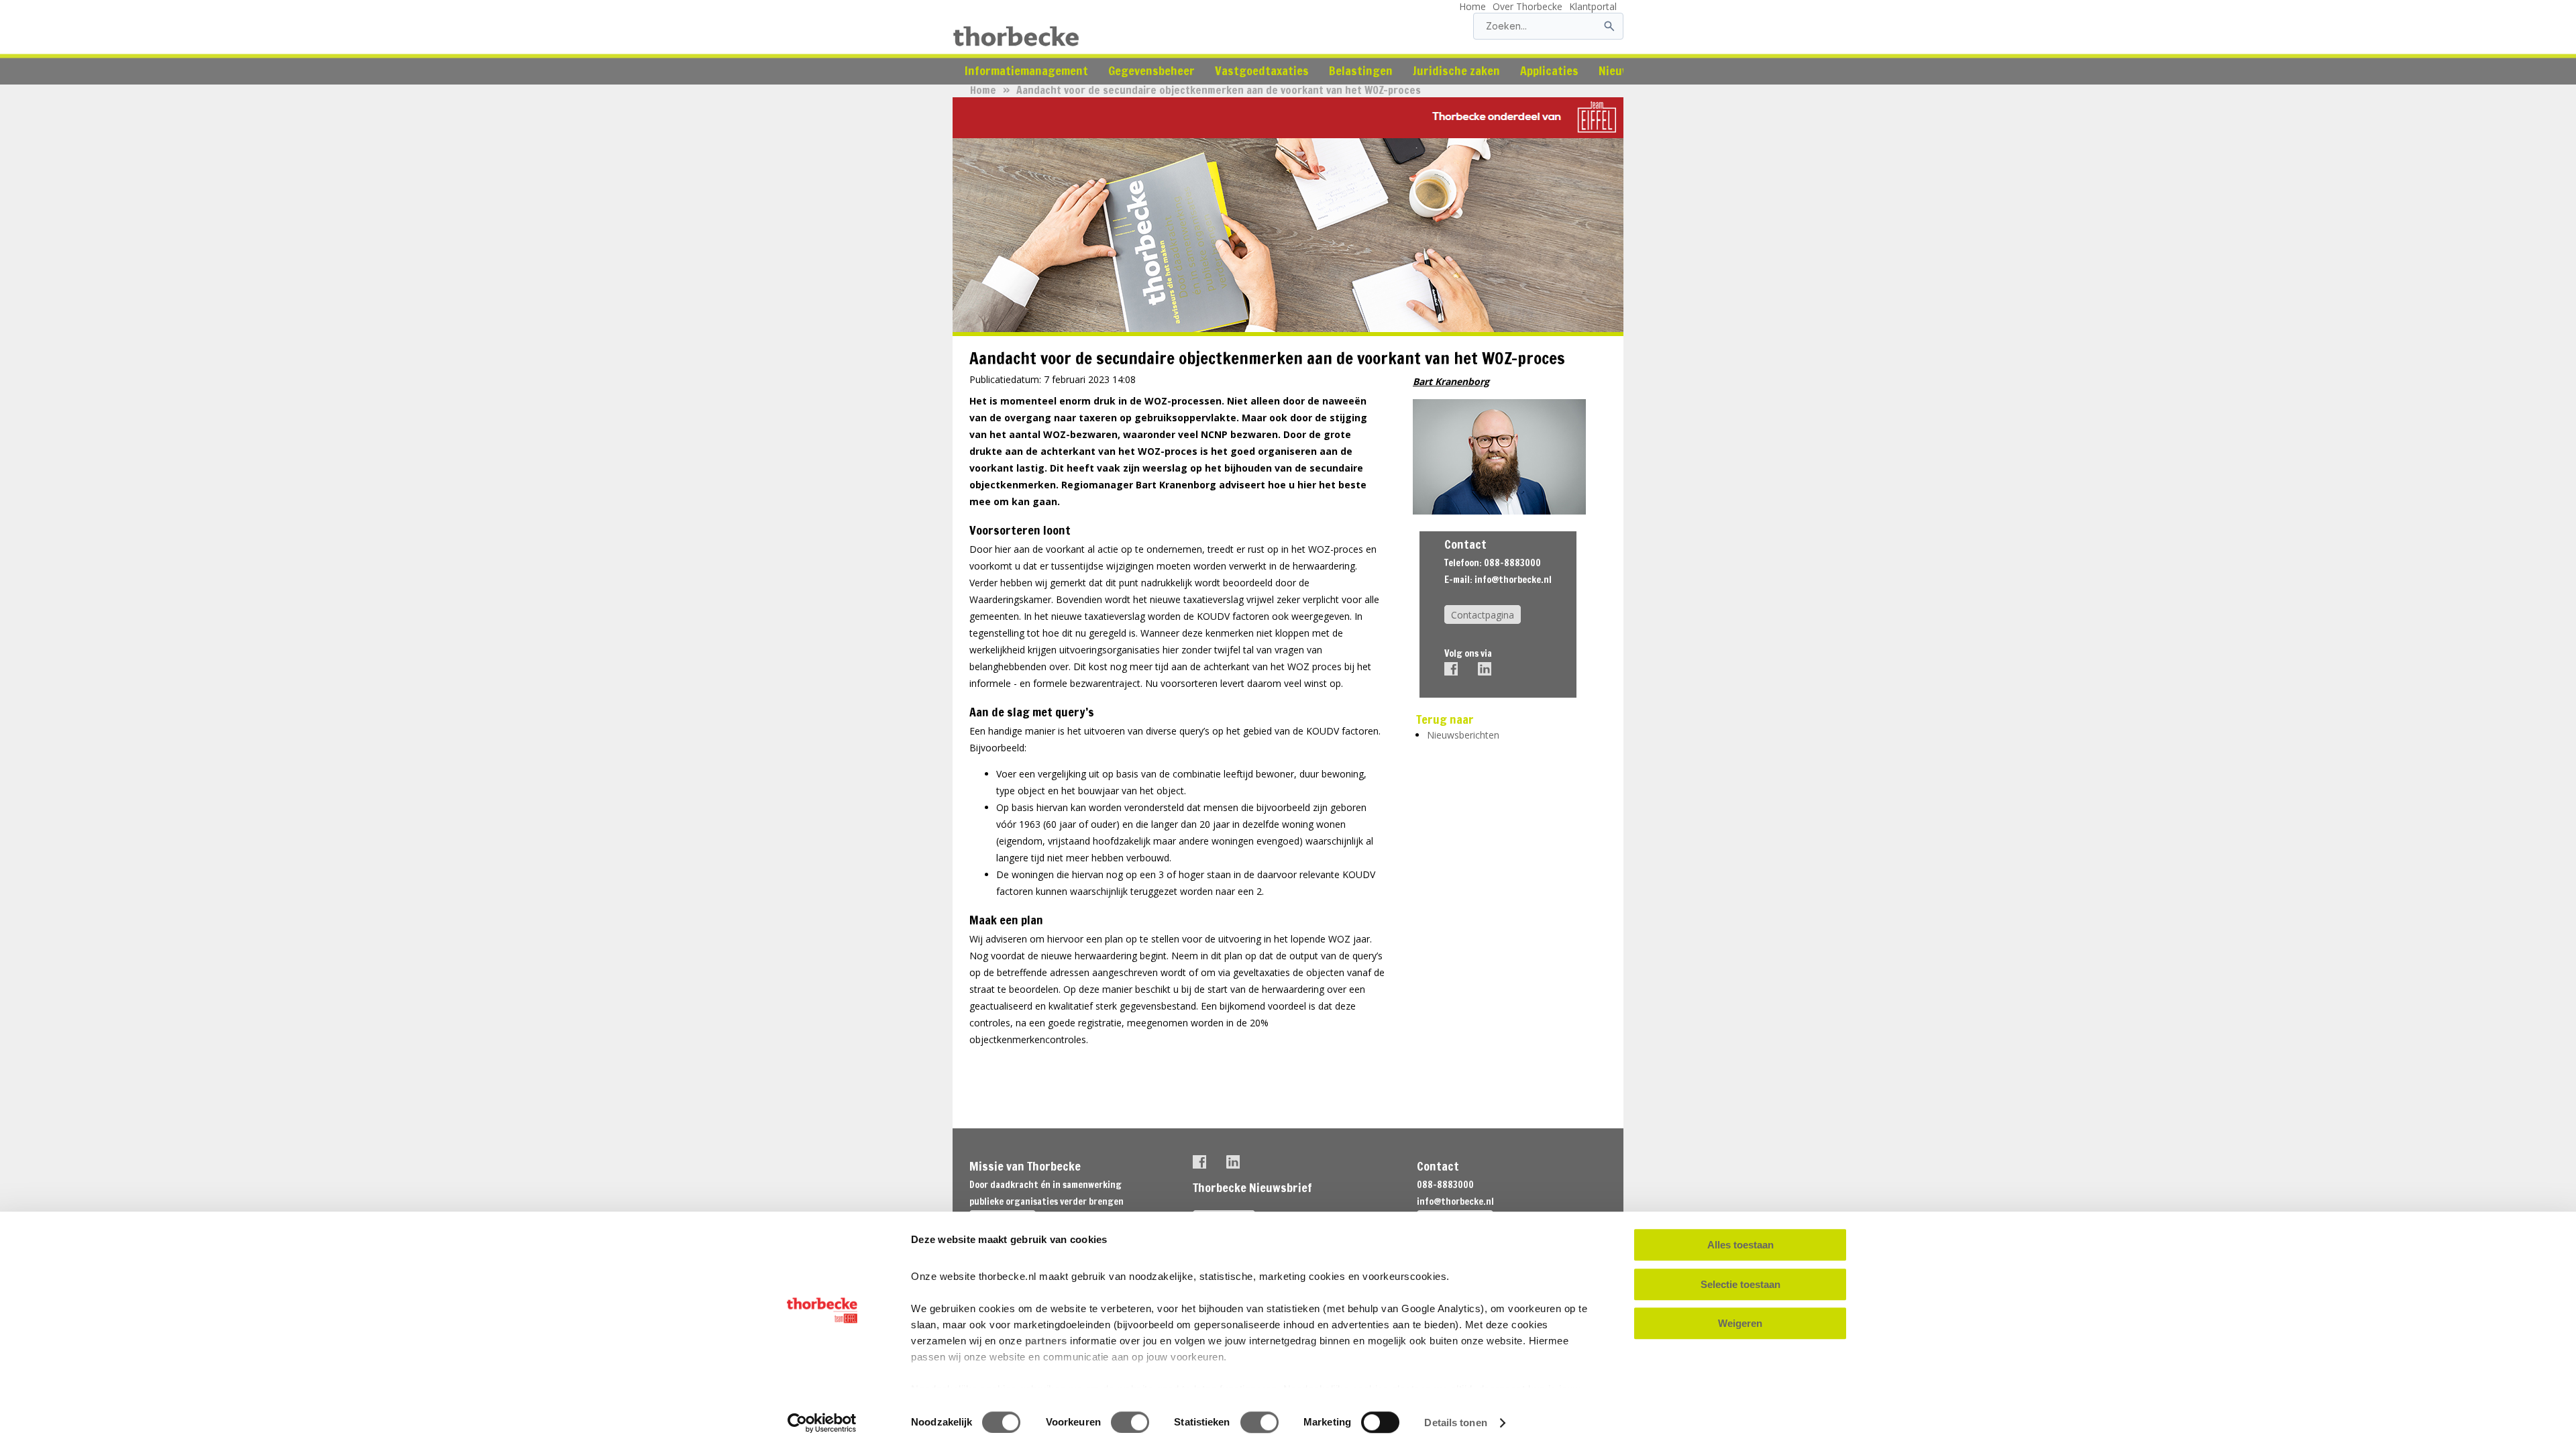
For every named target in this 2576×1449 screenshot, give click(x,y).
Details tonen (1455, 1423)
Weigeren (1740, 1323)
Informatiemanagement (1026, 70)
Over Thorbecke (1527, 6)
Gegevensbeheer (1151, 70)
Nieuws (1617, 70)
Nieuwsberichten (1463, 735)
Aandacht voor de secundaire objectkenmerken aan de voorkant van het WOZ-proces (1219, 90)
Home (1472, 6)
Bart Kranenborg (1451, 381)
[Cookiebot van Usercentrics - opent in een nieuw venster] (822, 1423)
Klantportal (1593, 6)
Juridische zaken (1456, 70)
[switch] (1130, 1422)
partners (1046, 1341)
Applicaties (1549, 70)
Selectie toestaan (1740, 1284)
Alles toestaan (1740, 1245)
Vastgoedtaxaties (1262, 70)
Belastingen (1361, 70)
